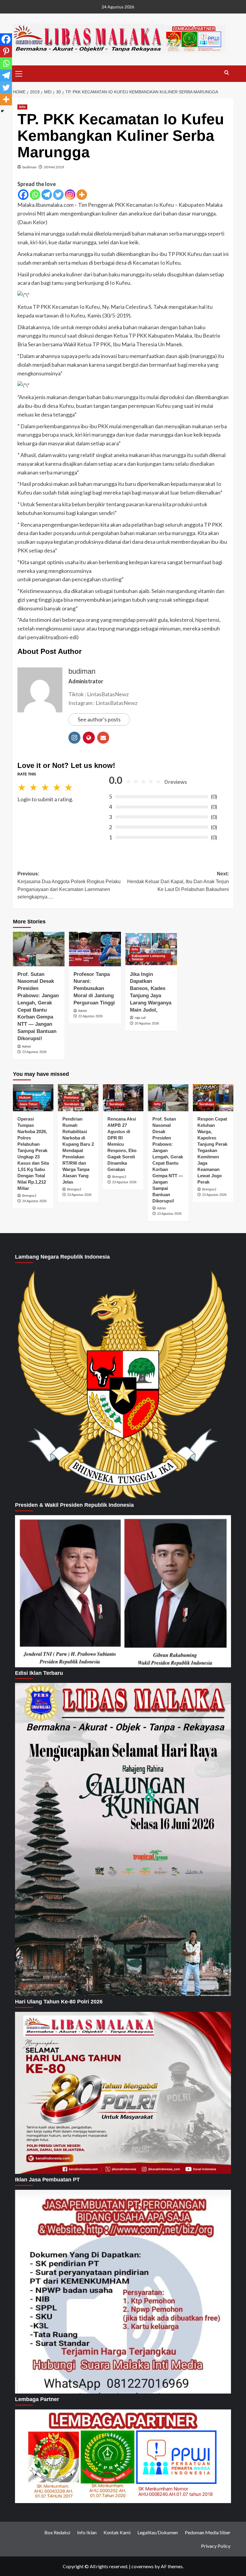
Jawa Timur (28, 1104)
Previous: (69, 885)
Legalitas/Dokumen (158, 2532)
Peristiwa (71, 1097)
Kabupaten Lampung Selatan (148, 957)
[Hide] (2, 111)
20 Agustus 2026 (147, 1023)
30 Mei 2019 (54, 167)
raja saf (140, 1018)
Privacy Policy (216, 2546)
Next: (178, 881)
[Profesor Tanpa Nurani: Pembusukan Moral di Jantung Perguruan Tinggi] (95, 949)
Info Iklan (87, 2532)
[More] (82, 195)
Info (22, 107)
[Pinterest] (6, 51)
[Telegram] (47, 195)
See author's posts (99, 719)
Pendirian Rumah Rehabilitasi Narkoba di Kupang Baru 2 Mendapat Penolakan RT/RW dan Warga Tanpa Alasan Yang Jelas (78, 1150)
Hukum (25, 1097)
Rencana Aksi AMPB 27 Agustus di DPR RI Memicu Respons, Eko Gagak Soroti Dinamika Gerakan (122, 1144)
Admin (26, 1046)
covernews (142, 2566)
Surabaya (72, 1104)
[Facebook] (23, 195)
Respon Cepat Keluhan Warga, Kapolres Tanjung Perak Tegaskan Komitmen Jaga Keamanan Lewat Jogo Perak (212, 1150)
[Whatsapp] (35, 195)
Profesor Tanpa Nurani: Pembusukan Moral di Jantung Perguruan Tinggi (94, 989)
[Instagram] (70, 195)
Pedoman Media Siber (208, 2532)
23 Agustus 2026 (34, 1052)
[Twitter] (58, 195)
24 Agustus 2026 (34, 1201)
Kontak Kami (117, 2532)
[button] (19, 73)
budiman (30, 167)
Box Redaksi (57, 2532)
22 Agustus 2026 (90, 1016)
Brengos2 (29, 1196)
